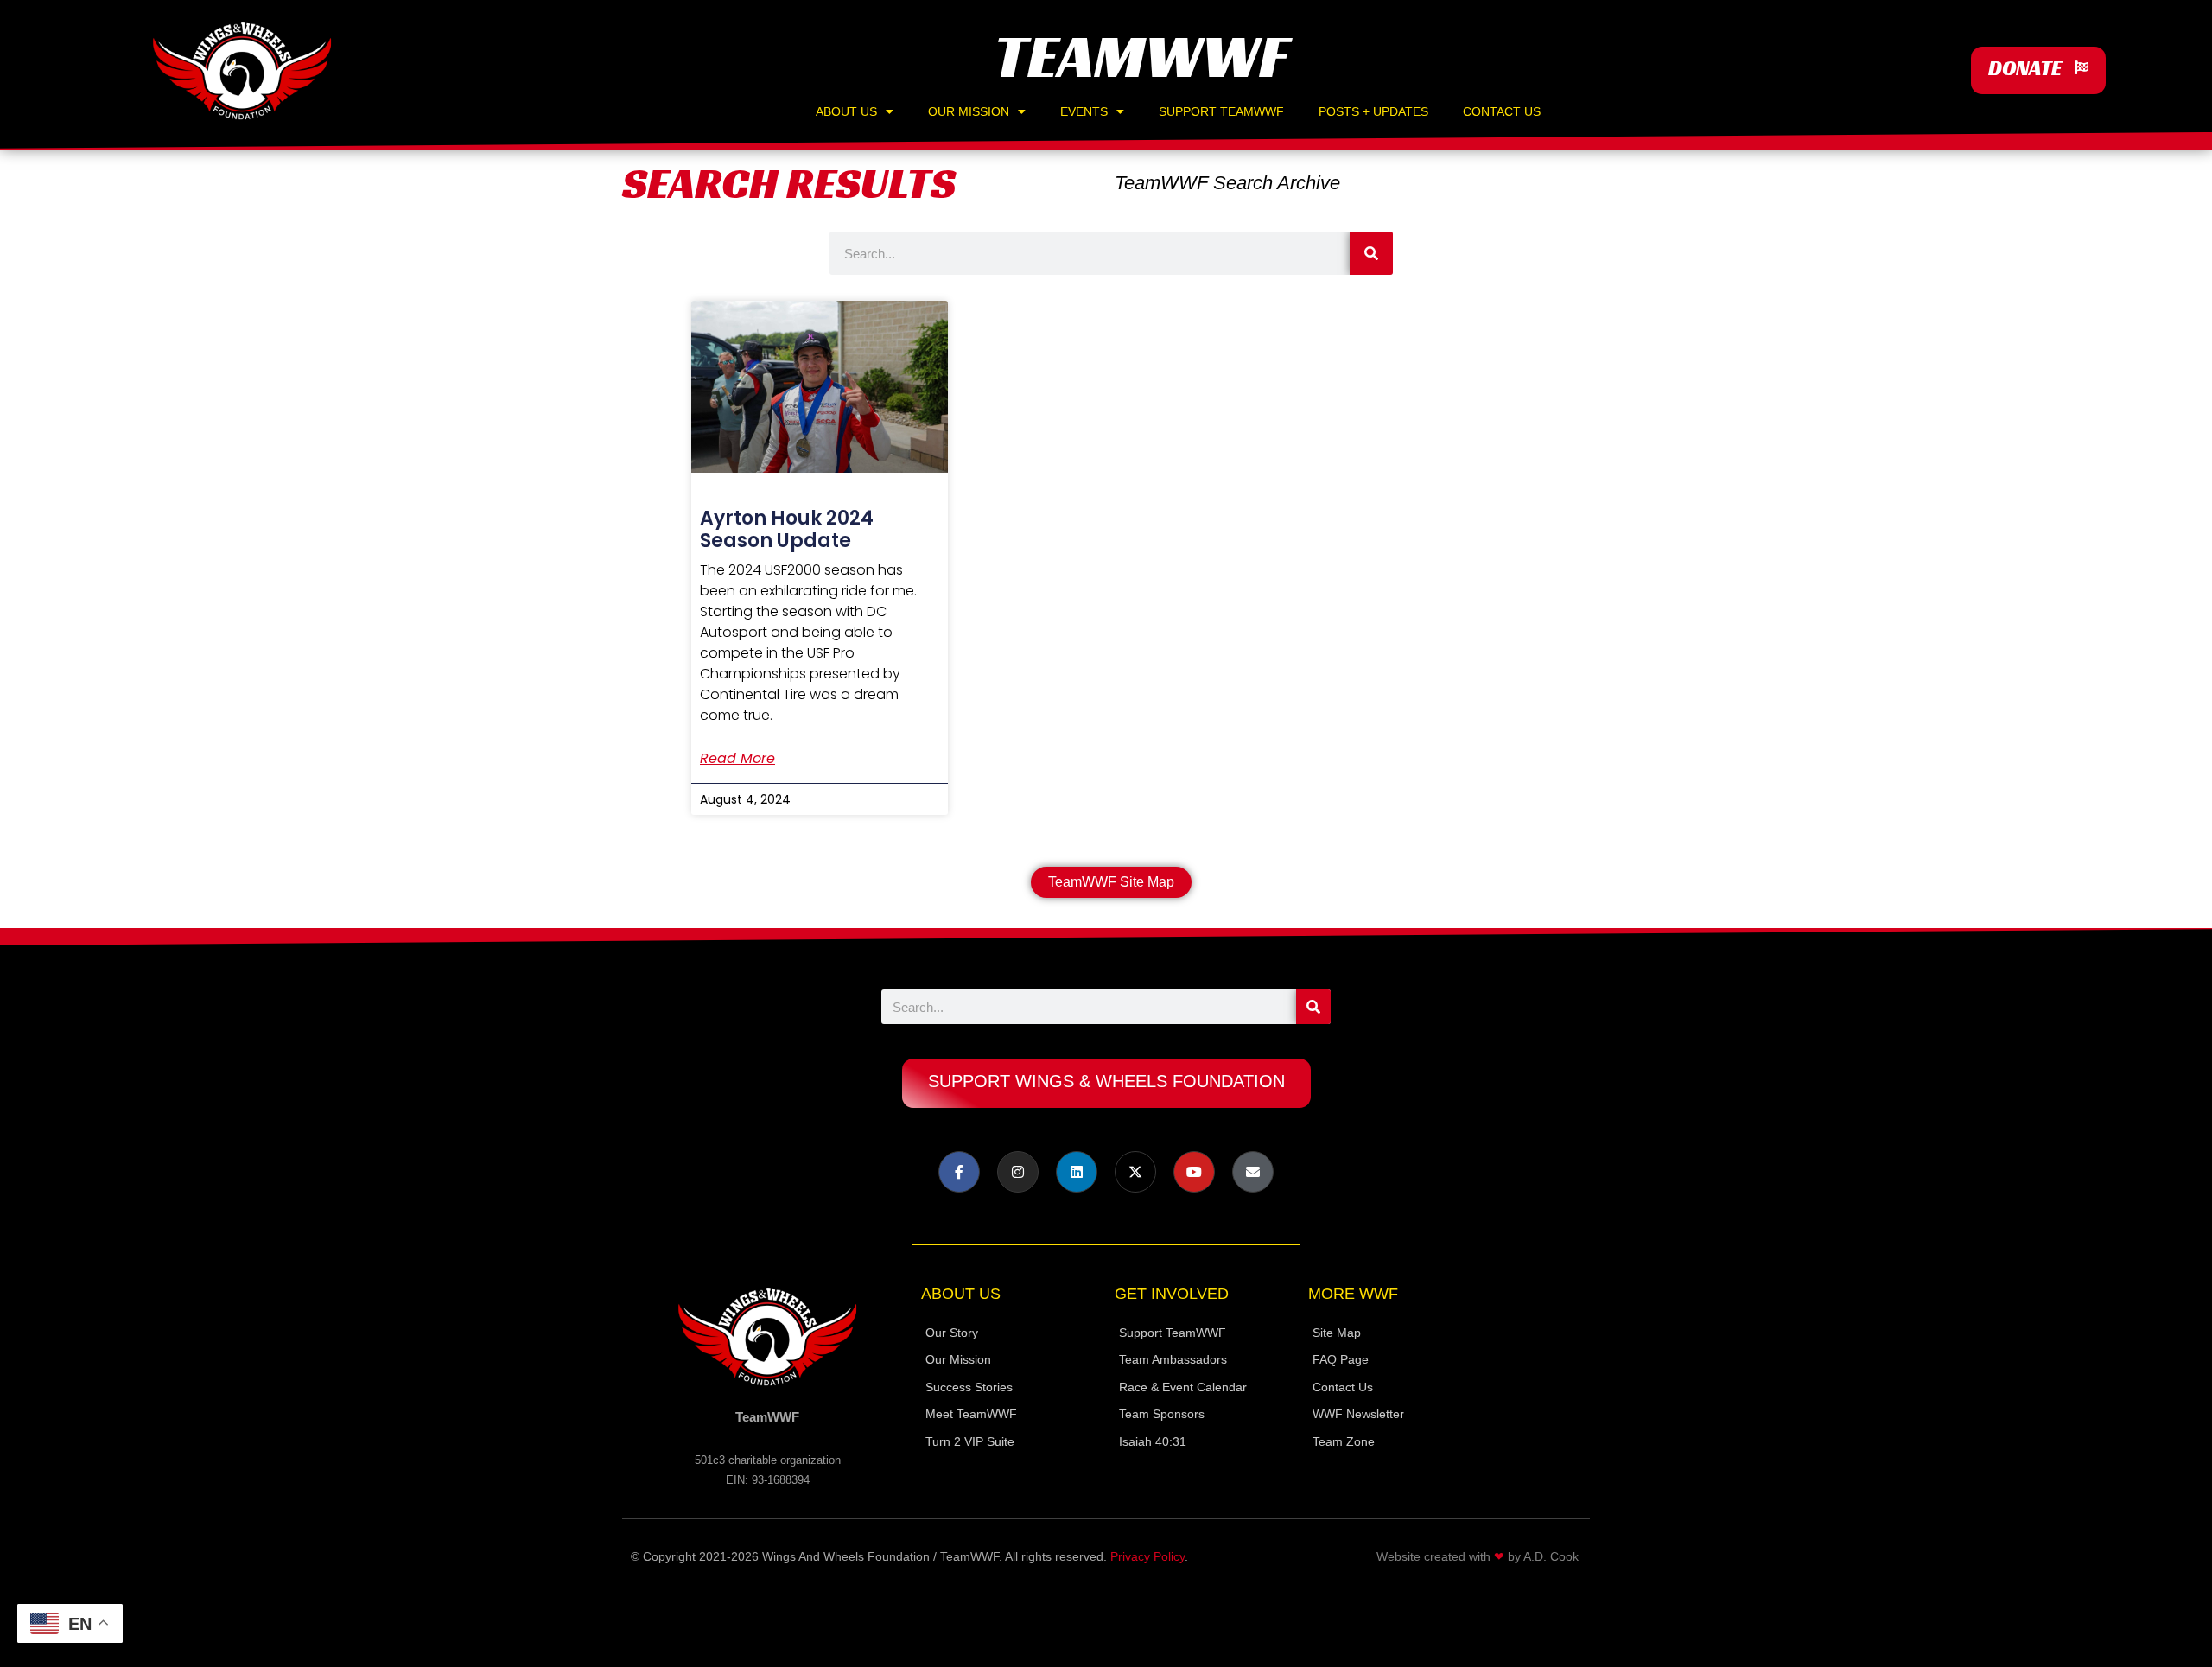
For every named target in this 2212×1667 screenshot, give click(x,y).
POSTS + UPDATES (1373, 111)
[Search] (1371, 253)
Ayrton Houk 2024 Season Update (787, 529)
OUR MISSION (969, 111)
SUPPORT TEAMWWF (1221, 111)
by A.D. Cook (1543, 1556)
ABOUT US (846, 111)
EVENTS (1084, 111)
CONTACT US (1502, 111)
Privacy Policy (1147, 1556)
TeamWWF (1141, 56)
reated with (1460, 1556)
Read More (737, 759)
